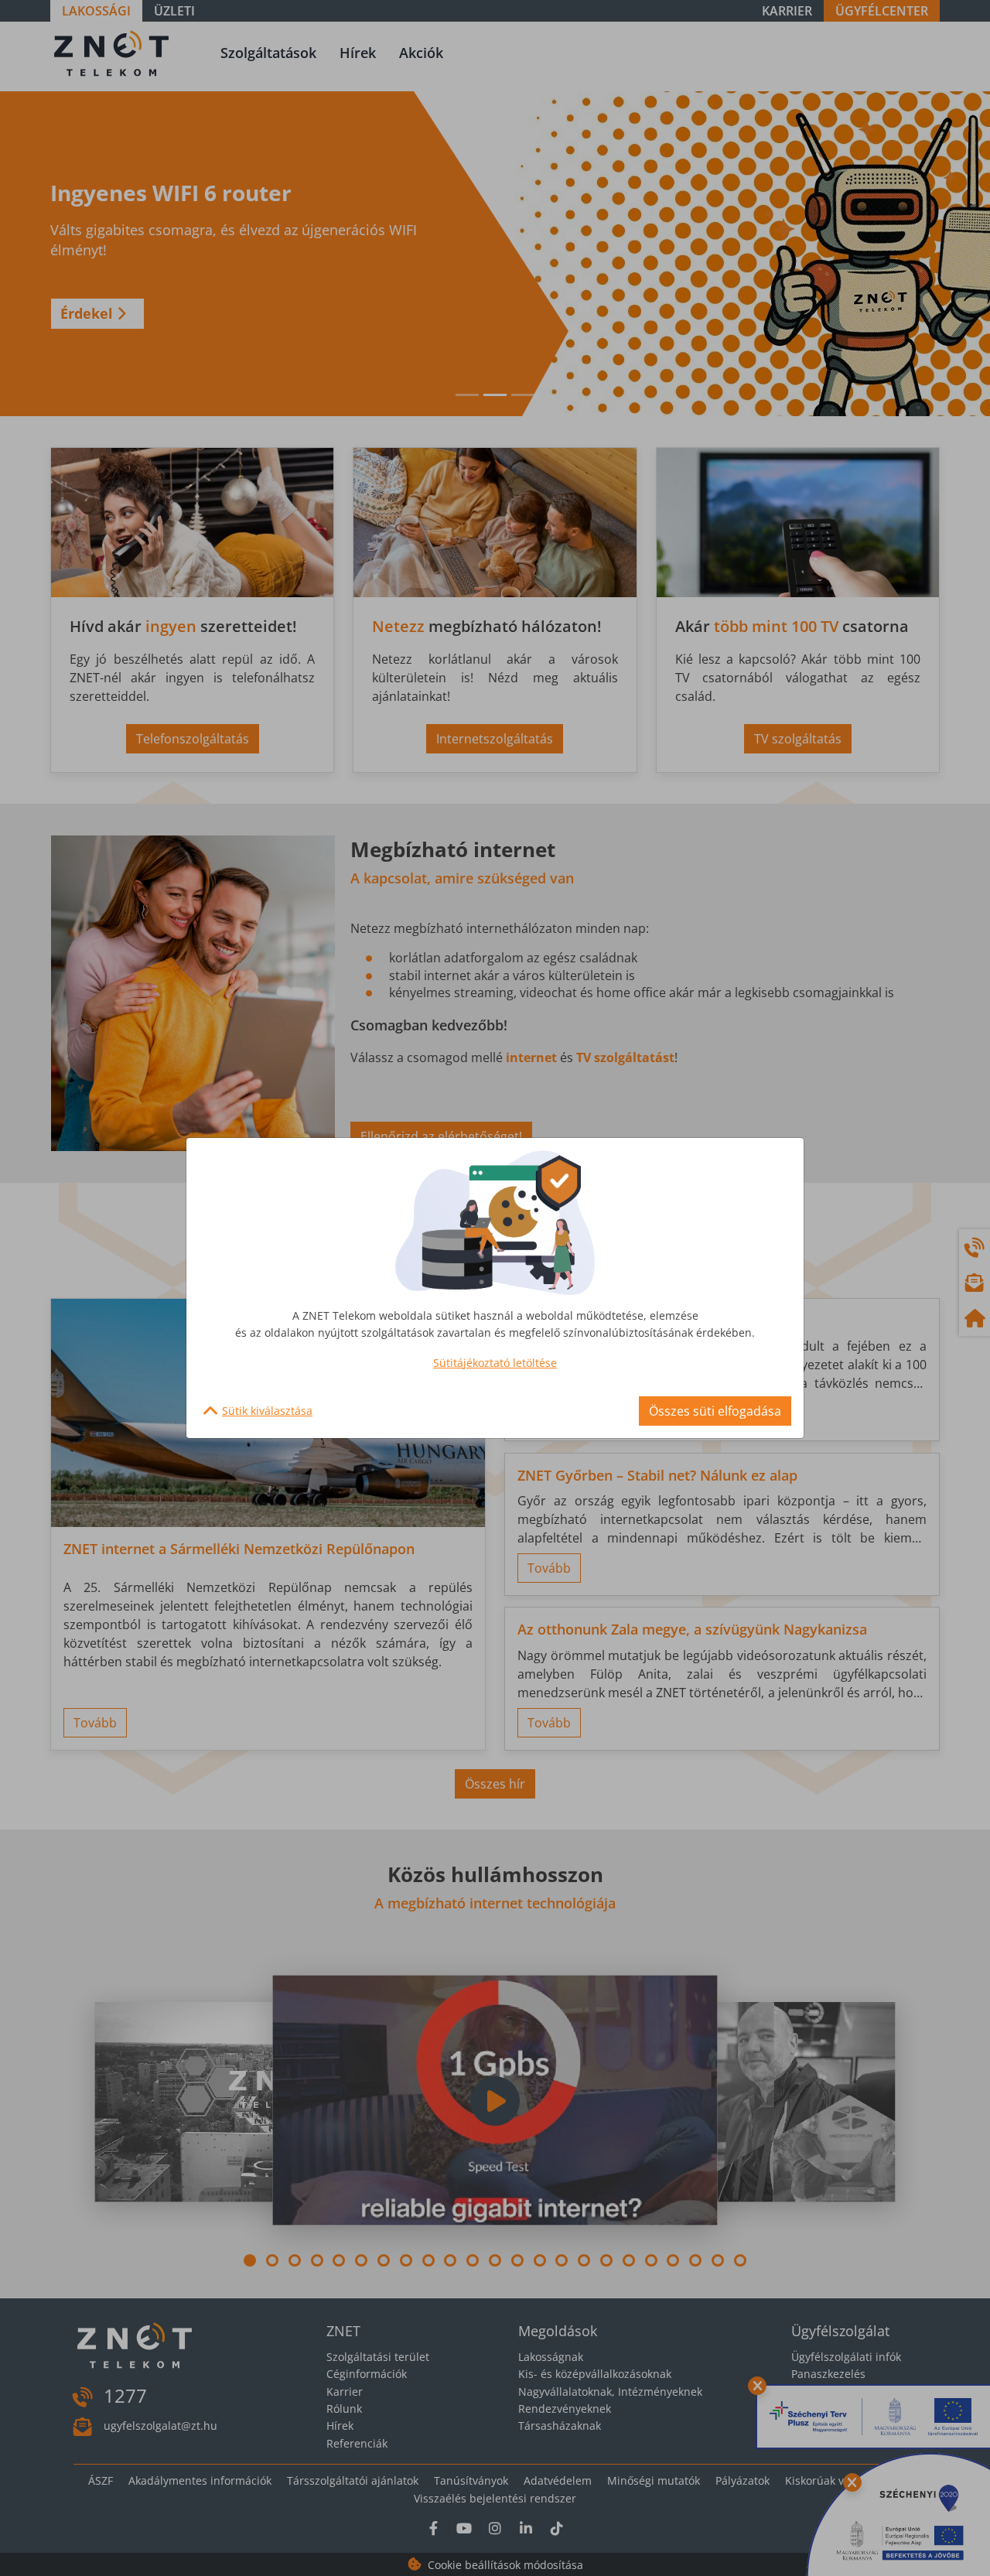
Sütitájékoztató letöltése (495, 1363)
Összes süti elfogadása (715, 1411)
